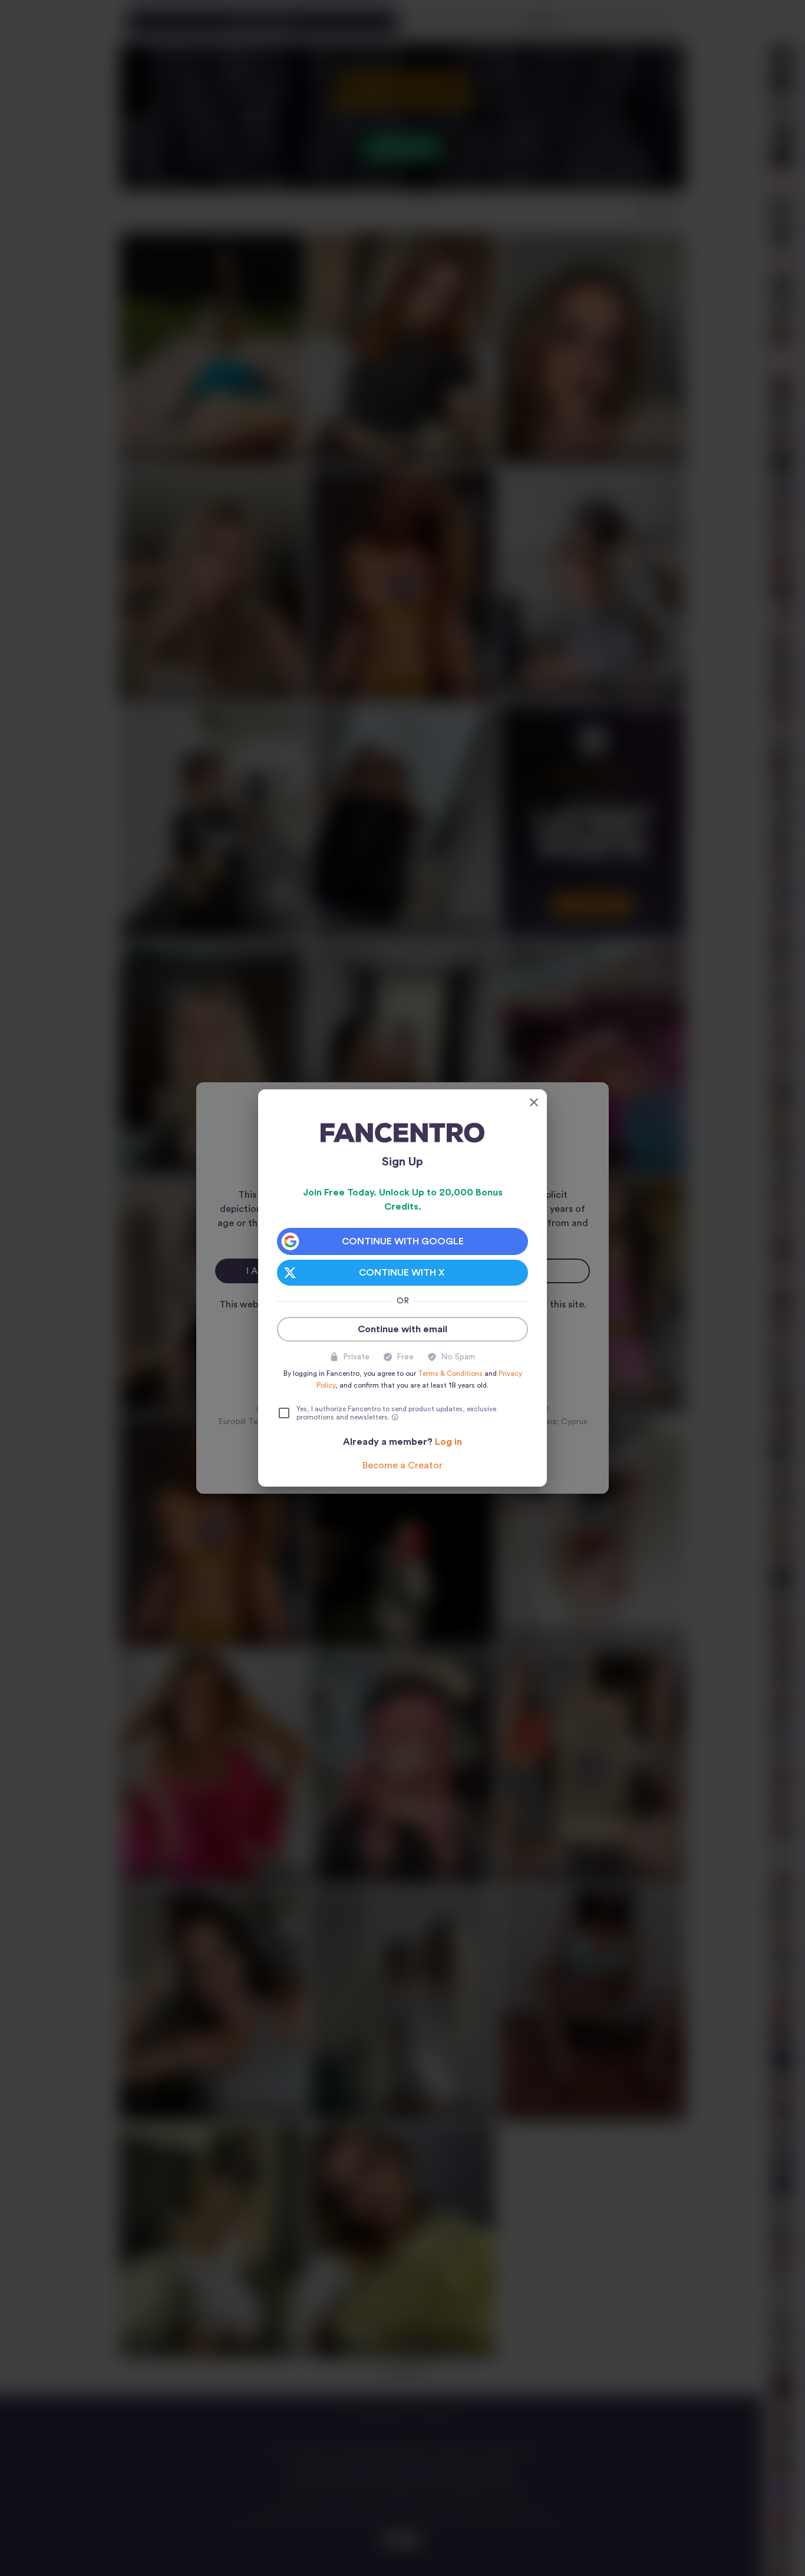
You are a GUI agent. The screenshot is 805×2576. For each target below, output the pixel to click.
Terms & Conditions (450, 1373)
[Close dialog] (534, 1102)
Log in (448, 1442)
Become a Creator (402, 1465)
